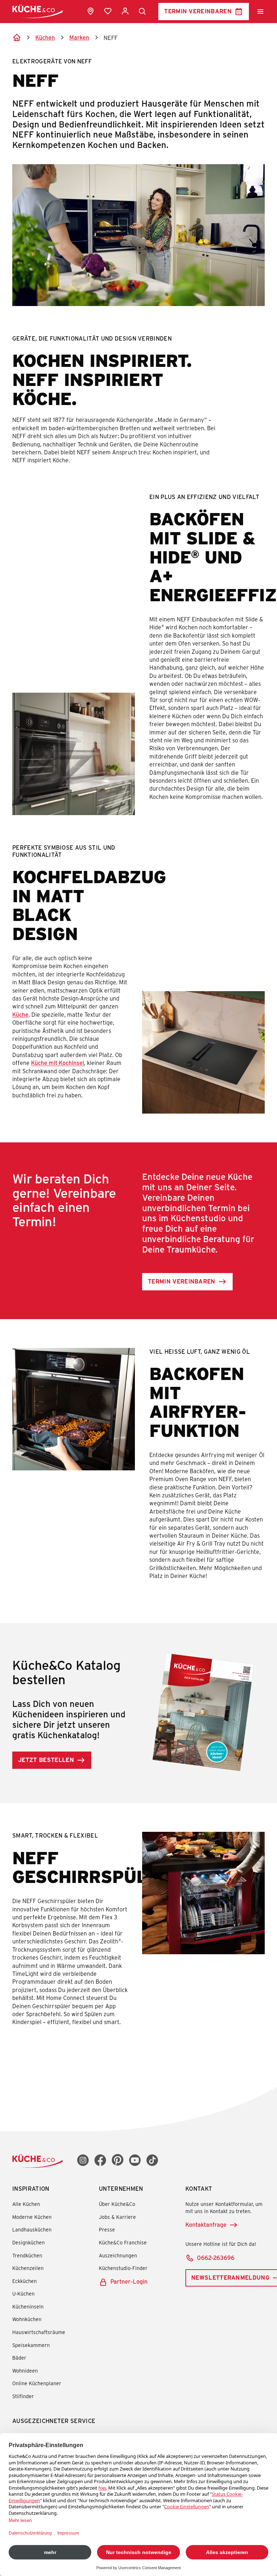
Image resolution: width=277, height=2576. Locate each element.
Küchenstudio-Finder (123, 2268)
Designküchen (28, 2242)
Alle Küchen (26, 2204)
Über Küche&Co (117, 2204)
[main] (138, 1055)
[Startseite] (17, 37)
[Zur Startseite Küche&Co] (38, 11)
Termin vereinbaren (198, 11)
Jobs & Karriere (117, 2217)
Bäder (19, 2358)
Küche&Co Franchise (123, 2242)
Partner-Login (129, 2281)
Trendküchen (27, 2255)
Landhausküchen (32, 2229)
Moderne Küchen (32, 2217)
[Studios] (91, 11)
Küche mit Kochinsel (58, 1063)
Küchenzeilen (28, 2268)
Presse (107, 2229)
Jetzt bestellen (46, 1760)
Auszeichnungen (118, 2255)
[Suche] (142, 12)
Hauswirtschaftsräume (39, 2332)
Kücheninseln (28, 2307)
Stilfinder (23, 2396)
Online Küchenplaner (37, 2383)
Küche (20, 1014)
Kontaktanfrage (206, 2224)
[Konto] (125, 11)
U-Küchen (23, 2294)
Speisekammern (31, 2345)
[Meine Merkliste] (108, 11)
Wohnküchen (27, 2319)
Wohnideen (25, 2371)
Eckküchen (25, 2281)
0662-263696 (216, 2258)
